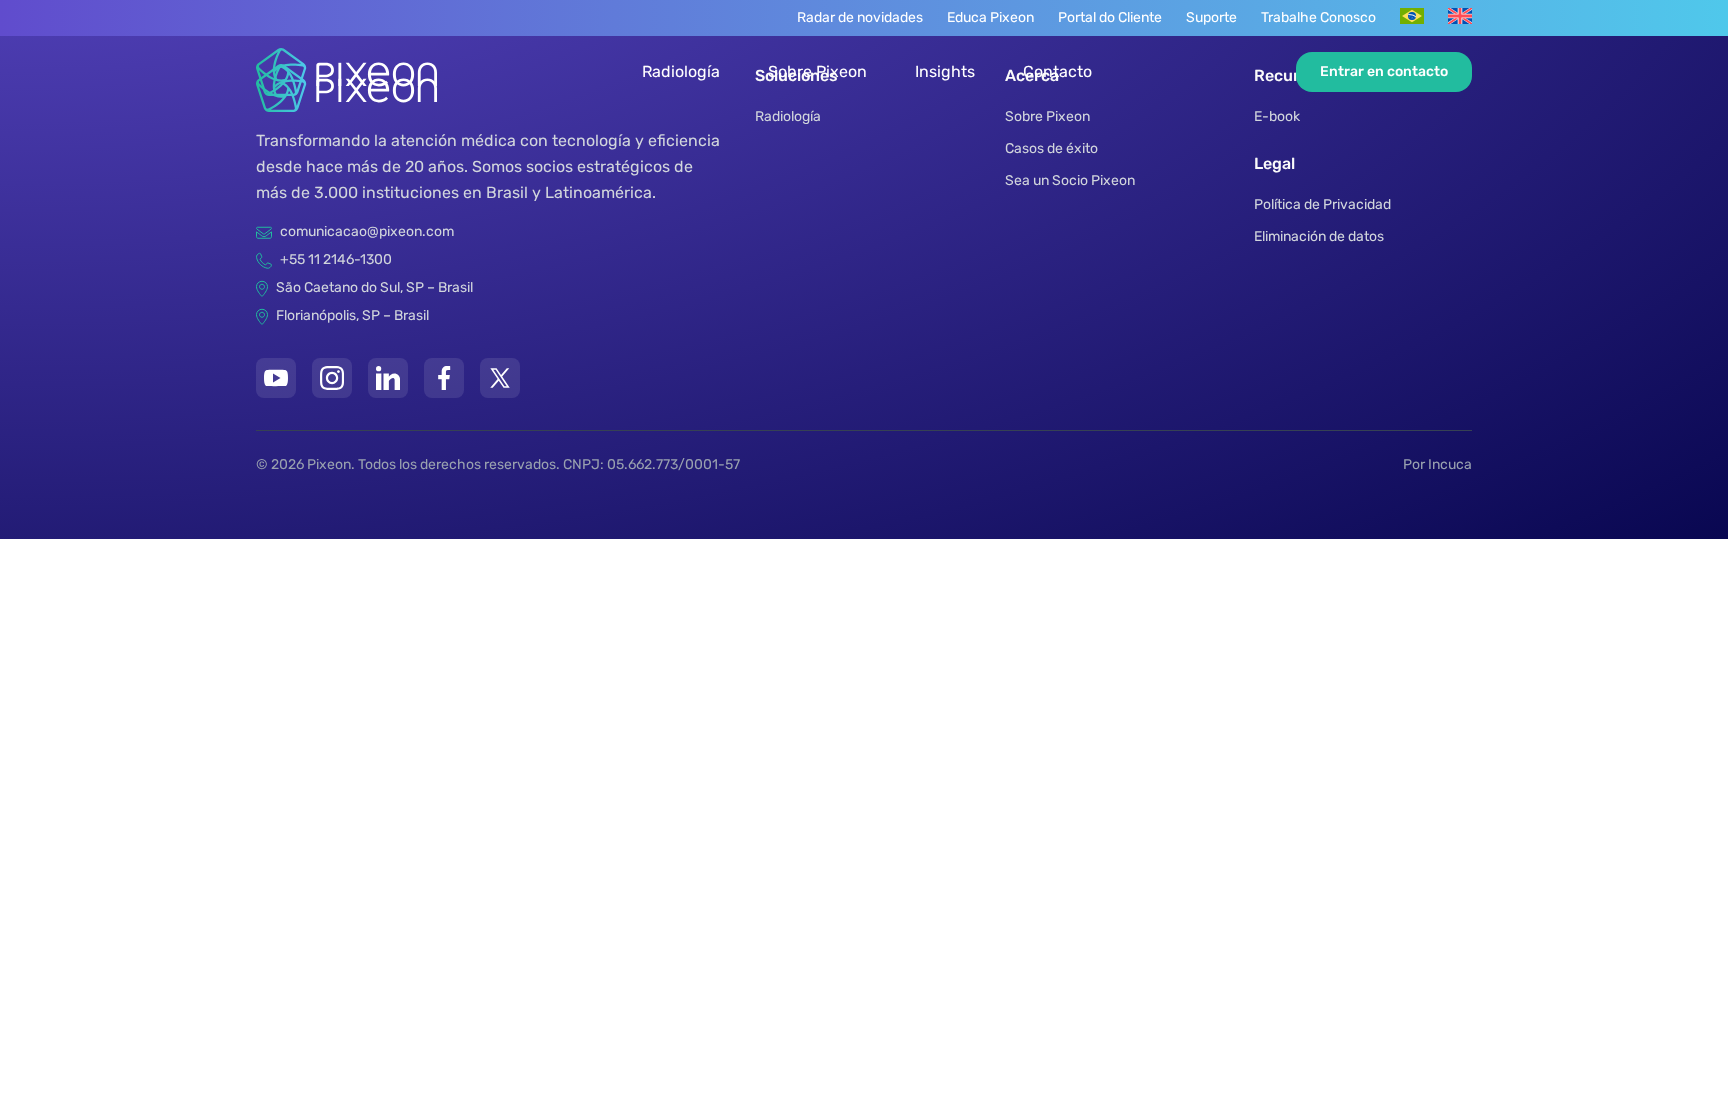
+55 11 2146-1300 (336, 259)
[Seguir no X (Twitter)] (500, 378)
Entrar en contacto (1384, 71)
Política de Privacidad (1322, 204)
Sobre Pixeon (817, 71)
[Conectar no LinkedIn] (388, 378)
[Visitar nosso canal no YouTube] (276, 378)
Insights (945, 71)
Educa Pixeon (990, 17)
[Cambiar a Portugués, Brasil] (1412, 16)
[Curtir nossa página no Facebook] (444, 378)
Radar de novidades (860, 17)
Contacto (1057, 71)
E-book (1277, 116)
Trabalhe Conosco (1318, 17)
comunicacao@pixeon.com (367, 231)
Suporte (1211, 17)
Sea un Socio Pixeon (1070, 180)
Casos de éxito (1051, 148)
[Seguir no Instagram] (332, 378)
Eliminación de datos (1319, 236)
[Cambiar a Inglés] (1460, 16)
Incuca (1450, 464)
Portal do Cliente (1110, 17)
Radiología (681, 71)
